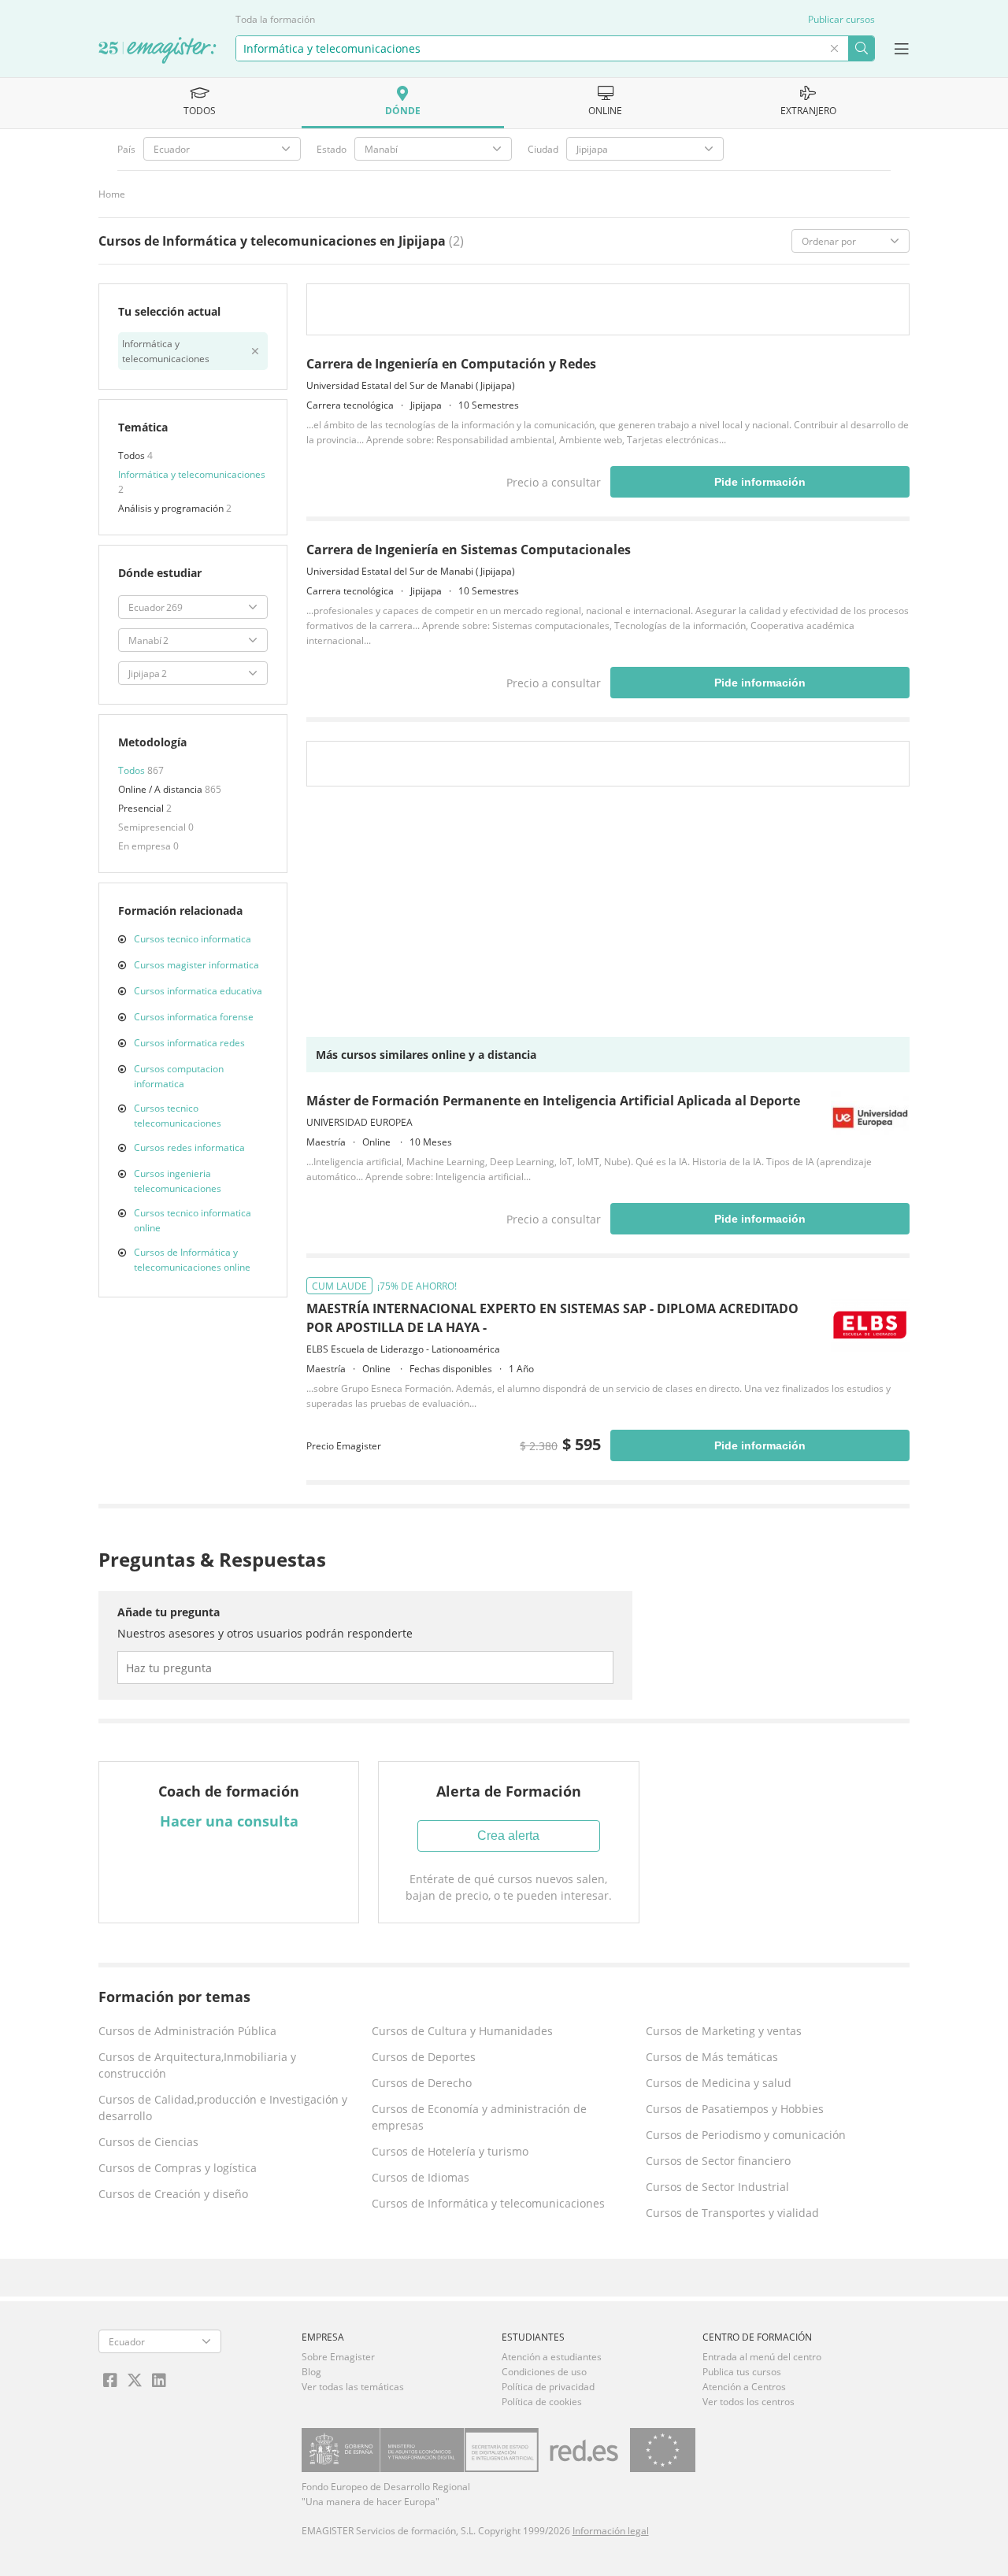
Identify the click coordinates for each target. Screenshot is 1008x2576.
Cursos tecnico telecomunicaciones (178, 1116)
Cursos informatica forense (194, 1017)
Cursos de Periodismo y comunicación (746, 2135)
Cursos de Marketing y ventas (724, 2031)
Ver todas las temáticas (353, 2387)
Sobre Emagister (338, 2357)
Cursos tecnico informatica (193, 939)
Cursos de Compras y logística (178, 2168)
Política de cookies (542, 2402)
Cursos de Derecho (422, 2083)
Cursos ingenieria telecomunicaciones (178, 1181)
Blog (311, 2372)
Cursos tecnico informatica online (193, 1220)
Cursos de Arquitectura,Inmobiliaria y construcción (197, 2065)
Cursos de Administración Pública (187, 2031)
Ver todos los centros (749, 2402)
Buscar (861, 48)
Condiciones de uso (544, 2372)
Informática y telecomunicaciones (192, 474)
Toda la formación (275, 19)
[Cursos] (157, 51)
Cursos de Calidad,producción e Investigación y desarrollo (223, 2108)
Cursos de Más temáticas (712, 2057)
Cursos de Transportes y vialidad (732, 2213)
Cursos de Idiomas (421, 2177)
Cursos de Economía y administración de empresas (479, 2117)
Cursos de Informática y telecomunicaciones (488, 2203)
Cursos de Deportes (424, 2057)
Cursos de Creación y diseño (173, 2194)
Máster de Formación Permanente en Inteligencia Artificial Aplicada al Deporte (553, 1101)
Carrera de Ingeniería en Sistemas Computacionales (469, 550)
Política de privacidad (548, 2387)
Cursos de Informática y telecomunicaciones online (192, 1260)
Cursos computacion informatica (179, 1076)
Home (112, 194)
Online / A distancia (161, 789)
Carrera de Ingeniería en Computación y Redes (451, 364)
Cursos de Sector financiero (718, 2161)
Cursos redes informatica (189, 1147)
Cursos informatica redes (189, 1043)
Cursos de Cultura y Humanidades (462, 2031)
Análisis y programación (172, 508)
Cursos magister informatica (196, 965)
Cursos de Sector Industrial (717, 2187)
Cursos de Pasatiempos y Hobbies (735, 2109)
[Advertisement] (608, 916)
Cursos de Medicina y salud (719, 2083)
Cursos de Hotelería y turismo (450, 2151)
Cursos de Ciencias (148, 2142)
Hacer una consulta (229, 1821)
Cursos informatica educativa (198, 991)
